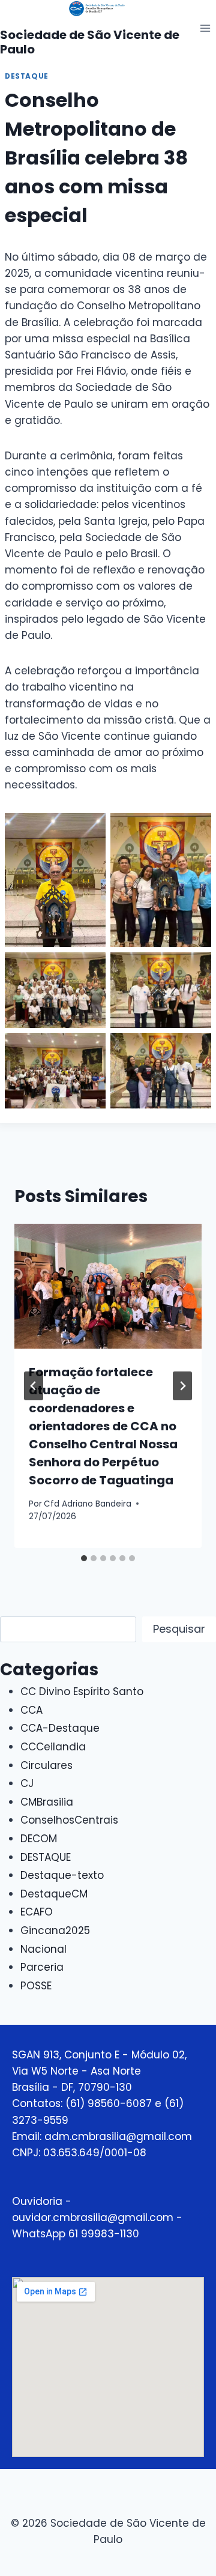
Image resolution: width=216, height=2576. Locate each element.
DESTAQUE (27, 76)
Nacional (43, 1949)
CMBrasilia (47, 1802)
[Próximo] (182, 1386)
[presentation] (108, 1286)
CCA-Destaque (60, 1728)
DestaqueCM (54, 1894)
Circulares (46, 1765)
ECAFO (37, 1912)
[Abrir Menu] (205, 28)
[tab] (84, 1558)
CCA (31, 1710)
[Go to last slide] (34, 1386)
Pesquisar (179, 1629)
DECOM (39, 1839)
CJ (27, 1783)
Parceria (42, 1967)
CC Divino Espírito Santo (82, 1692)
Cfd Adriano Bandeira (88, 1504)
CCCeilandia (53, 1747)
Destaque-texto (62, 1875)
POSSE (36, 1986)
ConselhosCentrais (69, 1820)
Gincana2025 (55, 1930)
